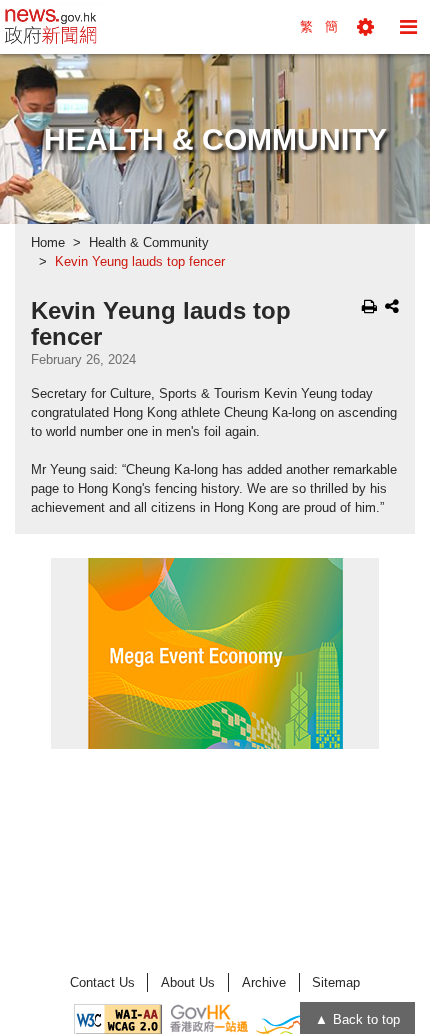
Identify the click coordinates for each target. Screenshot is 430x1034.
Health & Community (149, 243)
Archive (264, 982)
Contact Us (102, 982)
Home (48, 243)
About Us (188, 982)
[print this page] (369, 306)
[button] (365, 27)
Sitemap (336, 982)
